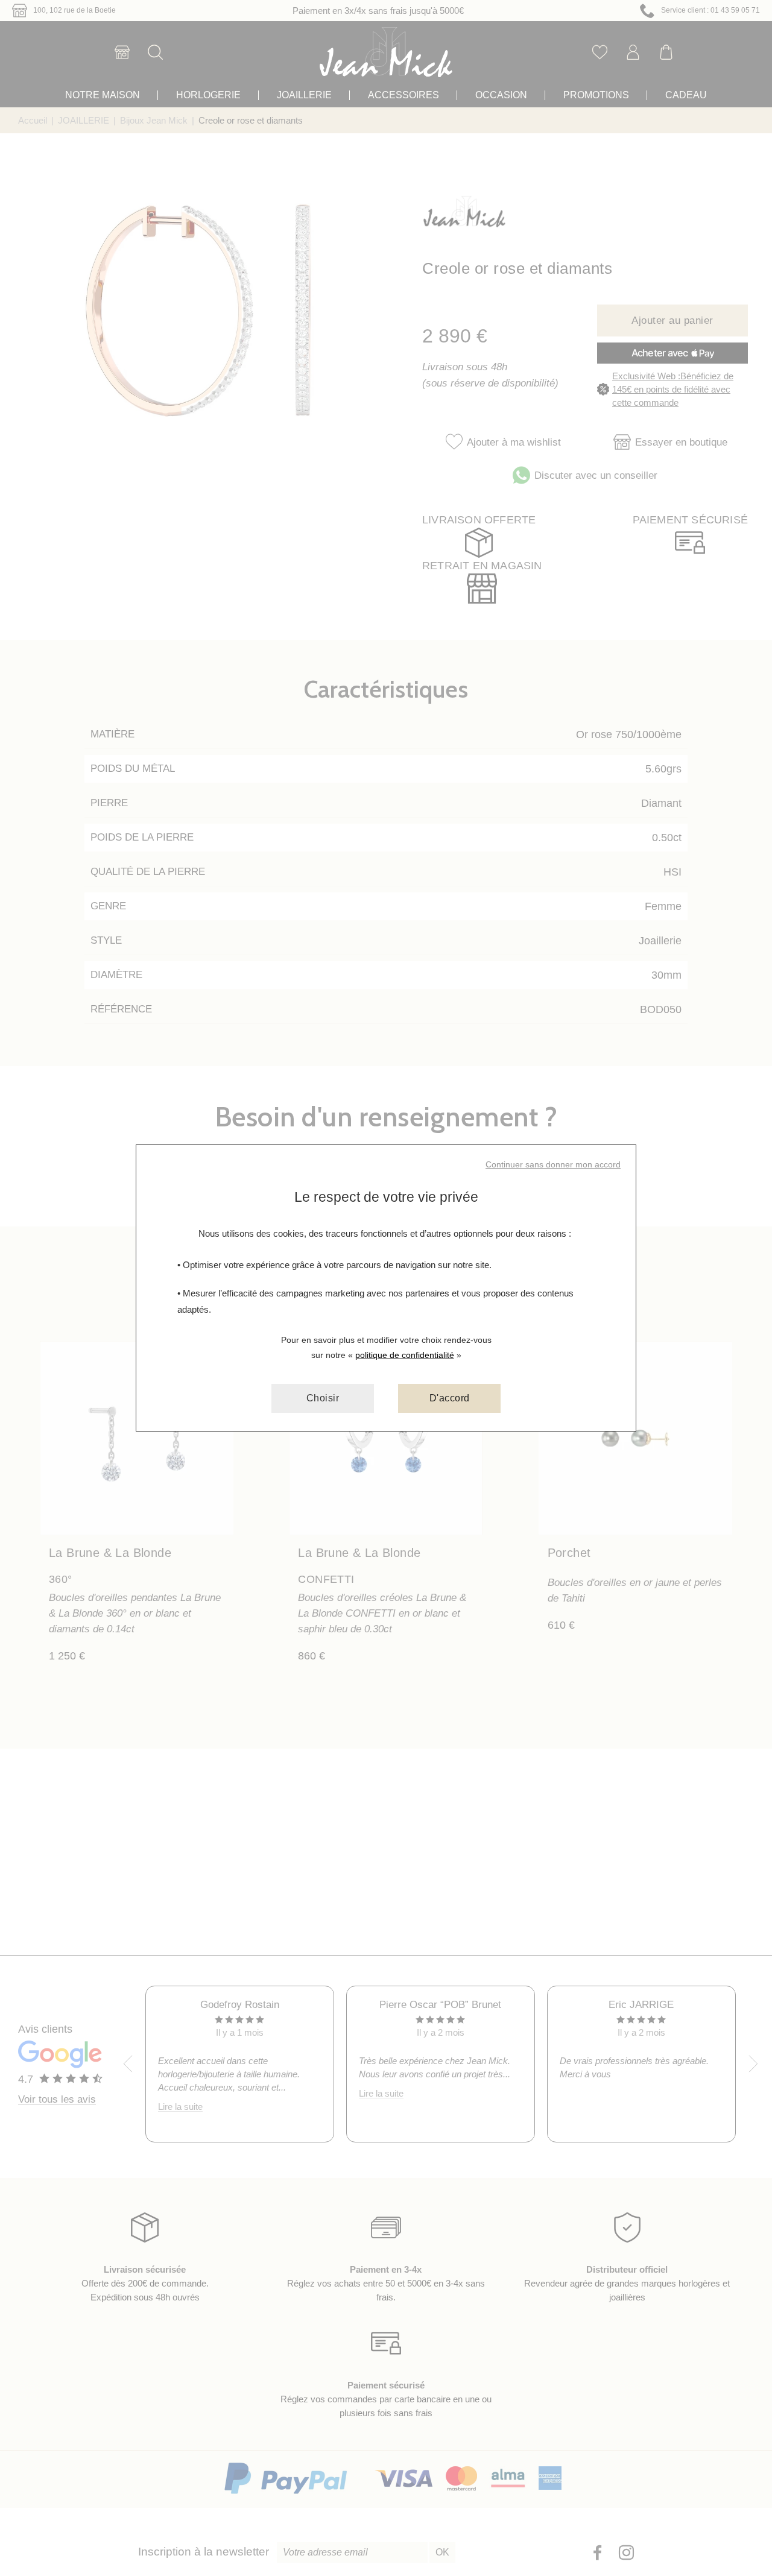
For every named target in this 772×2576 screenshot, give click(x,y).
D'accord (450, 1398)
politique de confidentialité (405, 1355)
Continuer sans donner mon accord (553, 1164)
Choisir (323, 1398)
